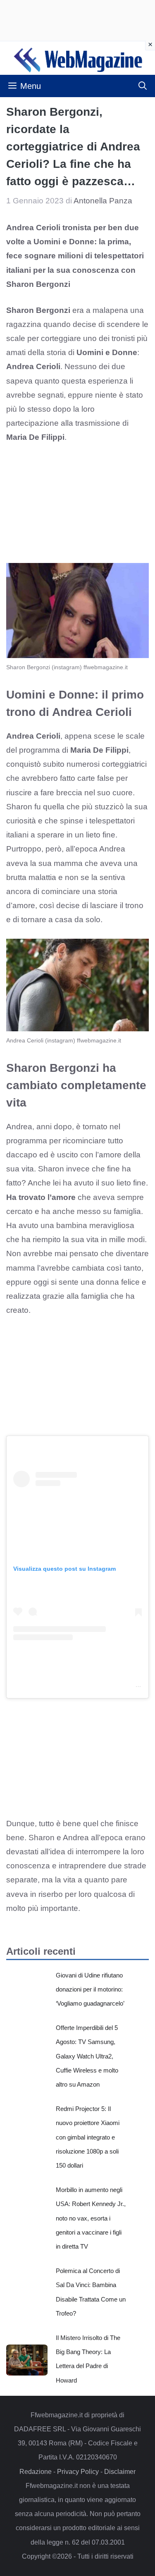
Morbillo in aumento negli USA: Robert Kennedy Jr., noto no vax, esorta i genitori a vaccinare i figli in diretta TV (91, 2218)
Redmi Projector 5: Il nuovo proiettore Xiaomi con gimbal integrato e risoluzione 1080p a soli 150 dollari (88, 2137)
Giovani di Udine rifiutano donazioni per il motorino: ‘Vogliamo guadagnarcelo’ (90, 1989)
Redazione (36, 2472)
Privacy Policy (78, 2472)
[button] (143, 86)
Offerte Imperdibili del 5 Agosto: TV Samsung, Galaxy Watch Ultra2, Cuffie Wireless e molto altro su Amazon (87, 2056)
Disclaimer (120, 2472)
